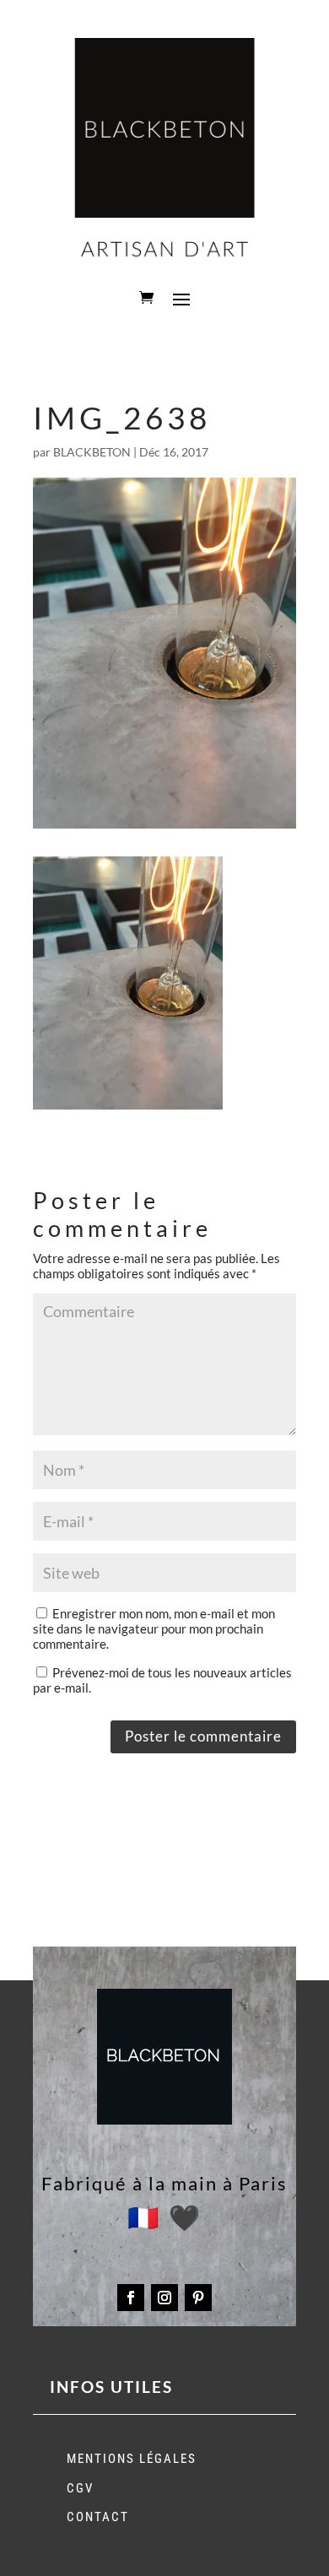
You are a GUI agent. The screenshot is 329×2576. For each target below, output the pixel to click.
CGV (80, 2488)
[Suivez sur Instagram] (164, 2298)
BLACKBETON (92, 452)
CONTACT (98, 2517)
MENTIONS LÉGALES (132, 2459)
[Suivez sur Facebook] (131, 2298)
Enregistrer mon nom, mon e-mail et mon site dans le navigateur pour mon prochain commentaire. (154, 1628)
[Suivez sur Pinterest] (198, 2298)
